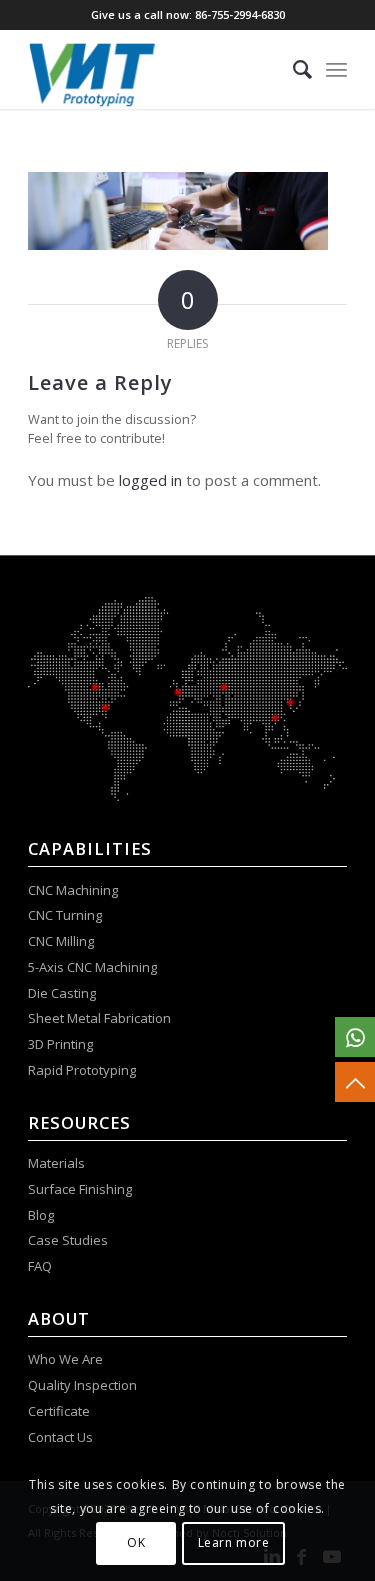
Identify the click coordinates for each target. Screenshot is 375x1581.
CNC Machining (73, 890)
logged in (150, 480)
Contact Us (62, 1437)
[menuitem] (292, 69)
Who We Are (65, 1359)
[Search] (292, 69)
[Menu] (336, 69)
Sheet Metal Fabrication (99, 1018)
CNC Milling (61, 941)
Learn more (234, 1542)
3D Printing (60, 1044)
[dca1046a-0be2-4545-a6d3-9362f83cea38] (155, 69)
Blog (41, 1215)
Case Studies (69, 1240)
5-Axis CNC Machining (92, 967)
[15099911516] (355, 1037)
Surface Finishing (80, 1189)
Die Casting (62, 993)
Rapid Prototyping (83, 1070)
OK (136, 1542)
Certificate (59, 1411)
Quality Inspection (82, 1385)
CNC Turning (65, 915)
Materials (56, 1163)
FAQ (41, 1266)
